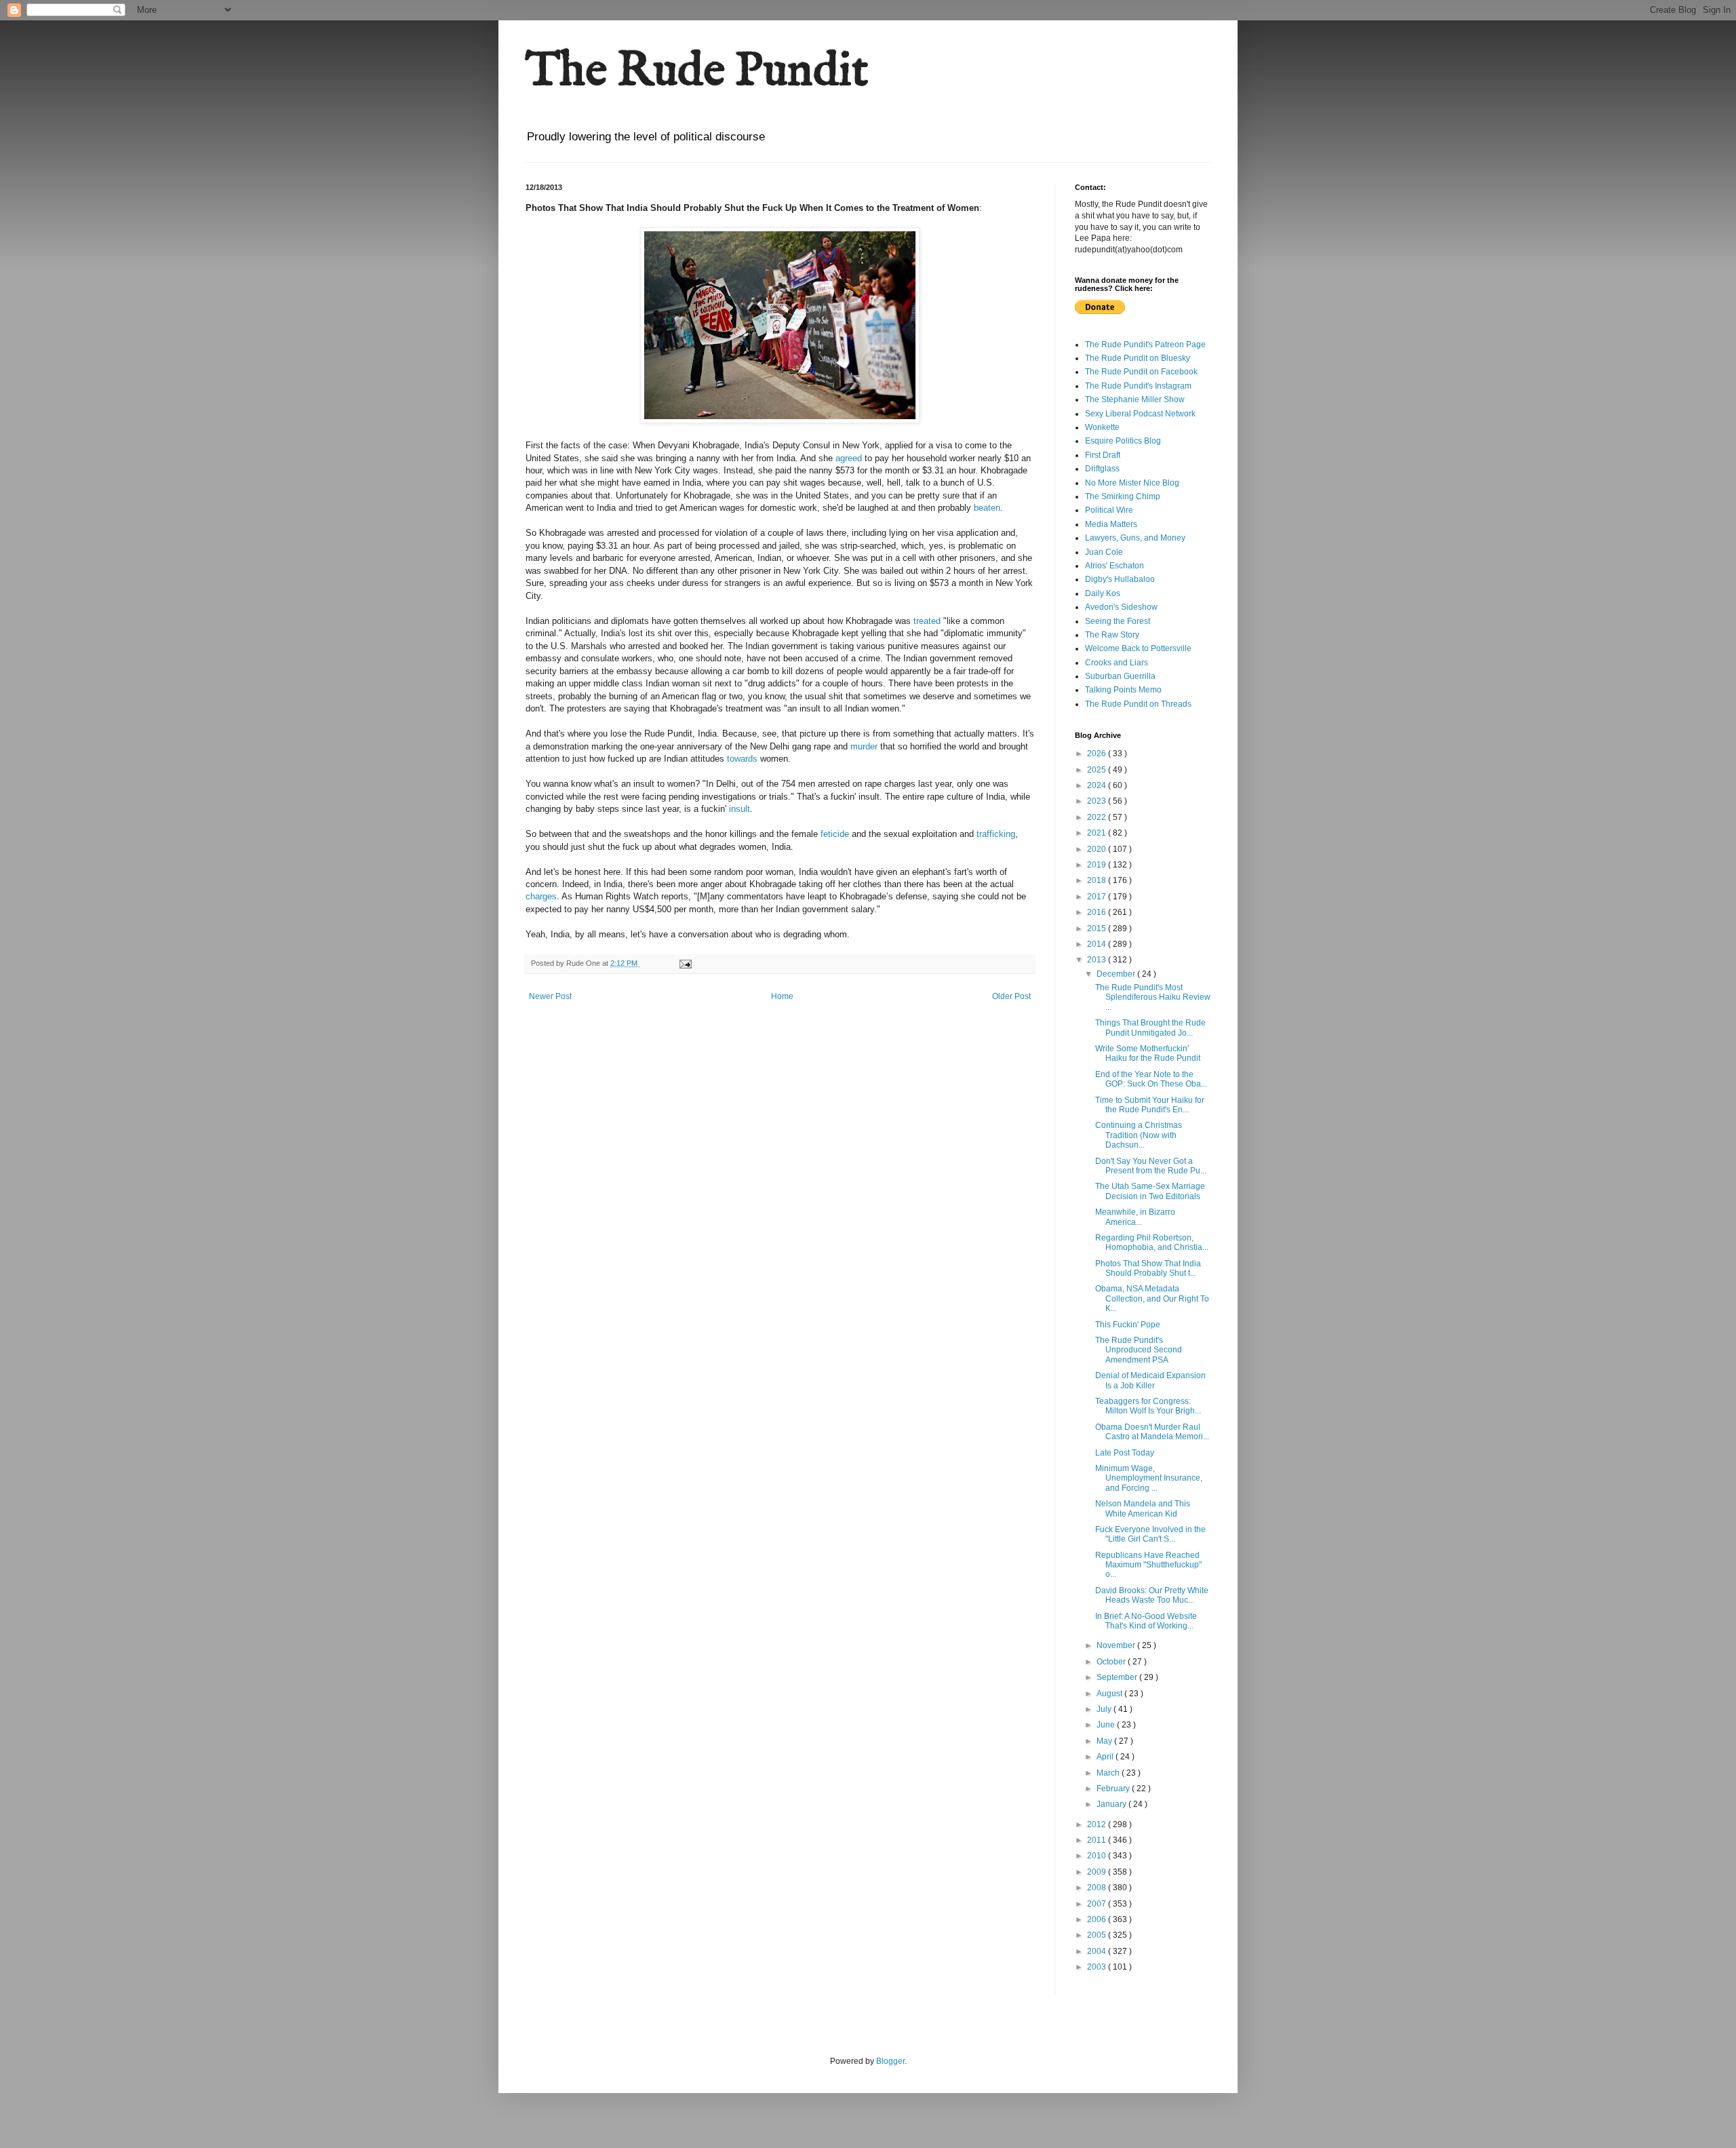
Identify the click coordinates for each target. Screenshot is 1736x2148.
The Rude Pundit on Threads (1138, 704)
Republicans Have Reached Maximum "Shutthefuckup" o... (1148, 1565)
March (1109, 1773)
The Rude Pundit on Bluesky (1138, 358)
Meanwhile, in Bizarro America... (1135, 1217)
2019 (1098, 865)
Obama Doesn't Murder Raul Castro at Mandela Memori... (1152, 1432)
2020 (1098, 849)
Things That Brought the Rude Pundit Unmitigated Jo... (1150, 1028)
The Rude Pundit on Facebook (1141, 372)
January (1112, 1804)
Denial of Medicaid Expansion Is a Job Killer (1150, 1380)
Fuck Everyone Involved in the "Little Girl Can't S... (1150, 1534)
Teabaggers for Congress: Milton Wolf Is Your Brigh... (1148, 1406)
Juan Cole (1104, 552)
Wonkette (1102, 427)
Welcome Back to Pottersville (1138, 648)
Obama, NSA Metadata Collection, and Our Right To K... (1152, 1298)
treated (927, 621)
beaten (987, 508)
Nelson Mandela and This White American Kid (1143, 1508)
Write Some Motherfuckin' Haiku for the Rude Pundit (1148, 1053)
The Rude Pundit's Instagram (1138, 386)
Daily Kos (1103, 593)
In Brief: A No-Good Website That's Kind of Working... (1146, 1621)
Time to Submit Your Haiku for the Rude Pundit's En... (1150, 1105)
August (1110, 1694)
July (1105, 1709)
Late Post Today (1125, 1453)
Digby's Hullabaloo (1120, 579)
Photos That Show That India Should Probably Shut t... (1148, 1268)
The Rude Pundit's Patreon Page (1145, 345)
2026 (1098, 754)
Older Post (1011, 996)
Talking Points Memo (1123, 690)
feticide (835, 834)
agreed (849, 458)
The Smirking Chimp (1123, 496)
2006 (1098, 1919)
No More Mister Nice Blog (1132, 483)
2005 (1098, 1935)
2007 (1098, 1904)
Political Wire (1109, 510)
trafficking (996, 834)
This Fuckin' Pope (1128, 1325)
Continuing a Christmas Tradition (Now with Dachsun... (1139, 1135)
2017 (1098, 897)
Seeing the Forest (1118, 621)
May (1105, 1741)
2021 (1098, 833)
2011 (1098, 1840)
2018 (1098, 880)
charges (541, 896)
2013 (1098, 960)
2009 (1098, 1872)
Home (782, 996)
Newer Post (550, 996)
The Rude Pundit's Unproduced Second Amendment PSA (1139, 1350)
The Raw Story (1112, 635)
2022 (1098, 817)
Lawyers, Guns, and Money (1135, 538)
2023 (1098, 801)
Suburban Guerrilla (1120, 676)
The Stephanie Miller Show (1135, 399)
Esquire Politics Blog (1123, 441)
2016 (1098, 912)
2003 (1098, 1967)
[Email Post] (685, 963)
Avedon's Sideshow (1121, 607)
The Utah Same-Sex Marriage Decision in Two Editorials (1150, 1191)
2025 (1098, 770)
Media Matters (1111, 524)
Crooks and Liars (1117, 663)
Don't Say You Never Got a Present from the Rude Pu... (1151, 1166)
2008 (1098, 1888)
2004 (1098, 1951)
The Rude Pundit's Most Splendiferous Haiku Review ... (1153, 997)
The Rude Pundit (697, 72)
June (1107, 1725)
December (1117, 974)
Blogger (890, 2061)
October (1112, 1662)
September (1118, 1677)
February (1114, 1789)
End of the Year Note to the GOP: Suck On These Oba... (1151, 1079)
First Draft (1103, 455)
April (1106, 1757)
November (1117, 1645)
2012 (1098, 1824)
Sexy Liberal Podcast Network (1140, 414)
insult (739, 809)
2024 (1098, 785)
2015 (1098, 929)
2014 (1098, 944)
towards (742, 759)
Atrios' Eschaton (1114, 566)
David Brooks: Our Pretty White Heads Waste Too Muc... (1152, 1595)
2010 (1098, 1856)
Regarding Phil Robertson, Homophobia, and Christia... (1152, 1243)
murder (864, 746)
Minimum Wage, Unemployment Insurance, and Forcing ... (1149, 1478)
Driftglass (1102, 469)
